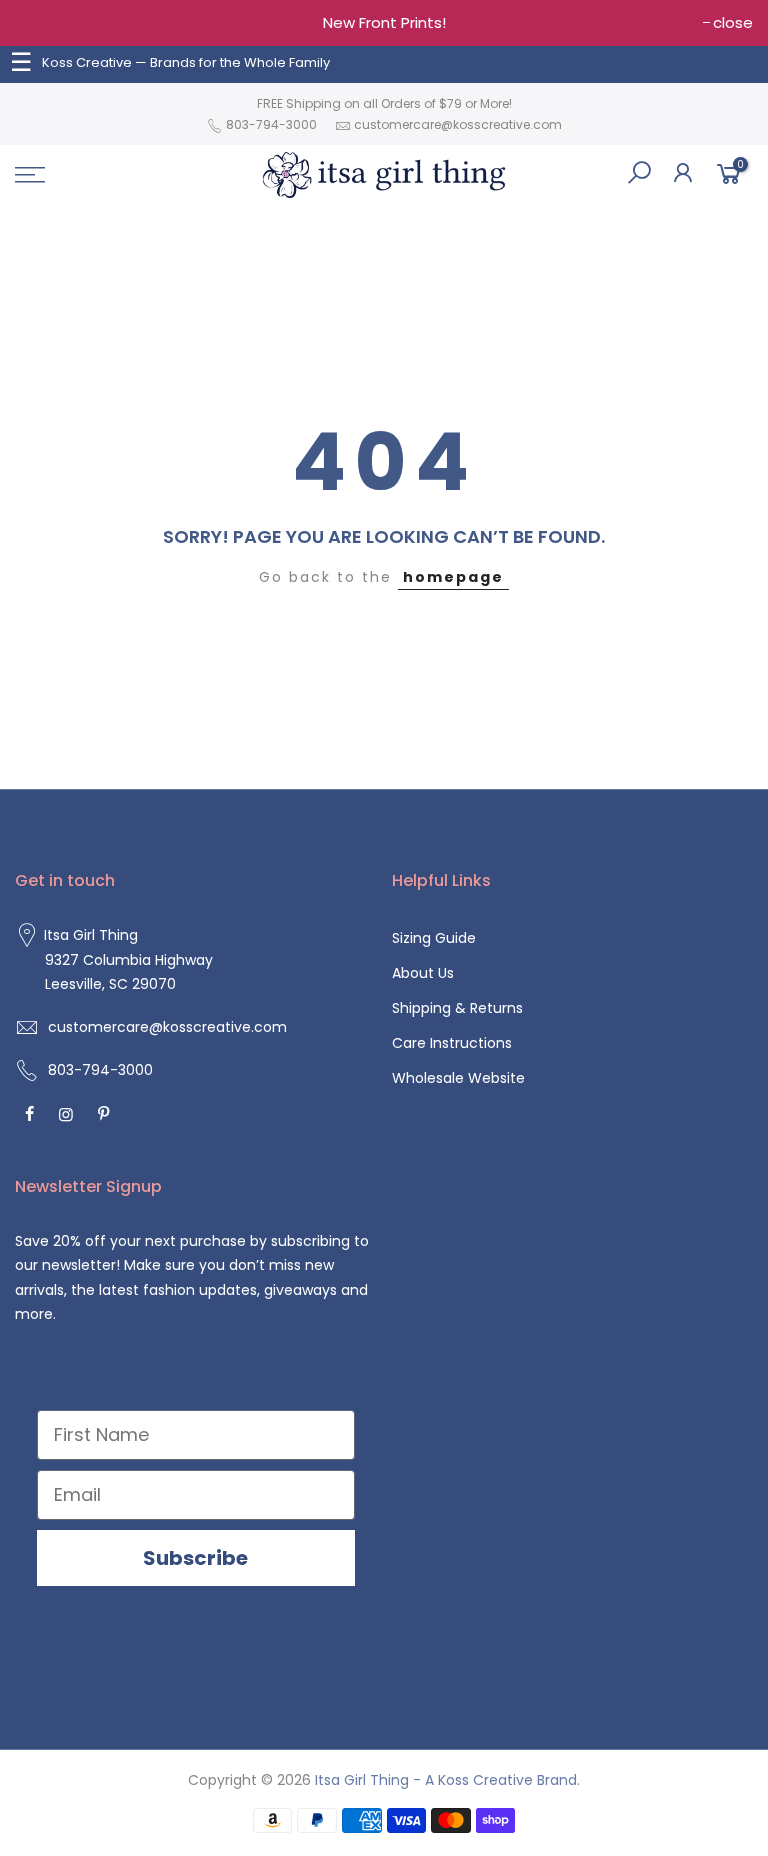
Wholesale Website (458, 1078)
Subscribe (195, 1558)
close (733, 22)
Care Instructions (452, 1043)
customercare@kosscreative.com (458, 124)
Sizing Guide (434, 938)
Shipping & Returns (457, 1008)
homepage (453, 577)
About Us (423, 973)
